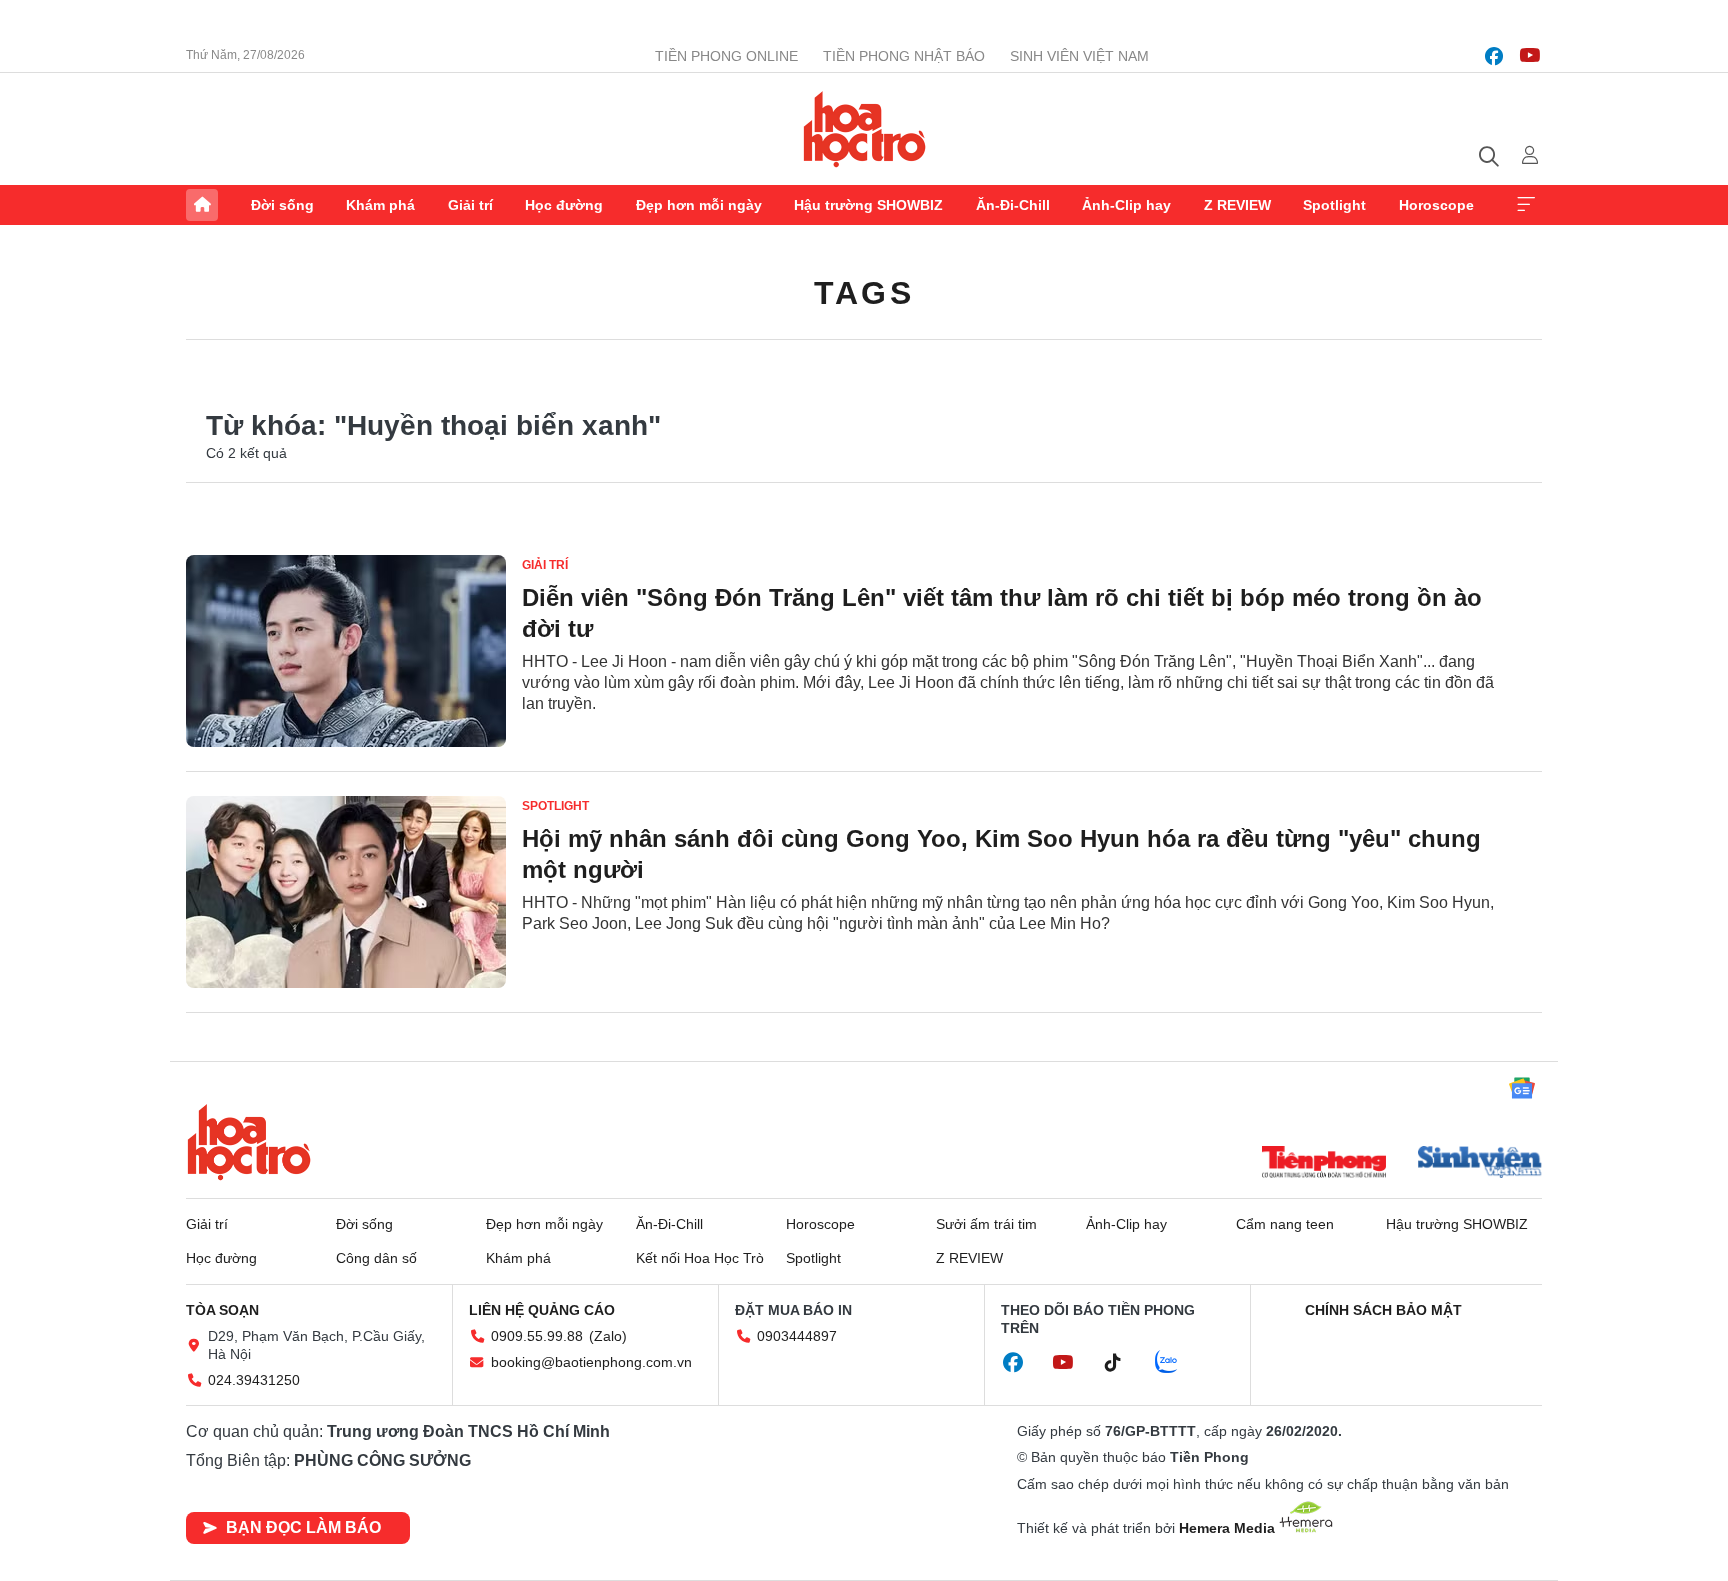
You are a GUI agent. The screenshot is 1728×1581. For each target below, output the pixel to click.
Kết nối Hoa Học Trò (700, 1258)
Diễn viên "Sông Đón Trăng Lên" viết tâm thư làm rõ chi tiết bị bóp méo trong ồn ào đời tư (1002, 613)
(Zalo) (608, 1336)
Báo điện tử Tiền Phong (864, 129)
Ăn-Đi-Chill (1013, 205)
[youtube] (1530, 56)
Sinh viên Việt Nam (1079, 56)
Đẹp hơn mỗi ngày (699, 205)
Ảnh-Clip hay (1126, 205)
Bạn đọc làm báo (303, 1527)
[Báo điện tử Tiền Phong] (1324, 1164)
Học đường (564, 205)
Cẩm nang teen (1285, 1224)
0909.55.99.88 (537, 1336)
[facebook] (1494, 56)
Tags (864, 293)
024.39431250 (254, 1380)
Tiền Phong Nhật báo (904, 56)
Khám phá (380, 205)
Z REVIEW (1237, 205)
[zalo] (1177, 1363)
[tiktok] (1123, 1363)
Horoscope (1436, 205)
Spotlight (1334, 205)
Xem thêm (1526, 205)
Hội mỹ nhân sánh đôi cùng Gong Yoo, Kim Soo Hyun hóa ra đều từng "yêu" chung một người (1001, 854)
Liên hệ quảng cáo (542, 1310)
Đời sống (282, 205)
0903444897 (797, 1336)
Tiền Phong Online (726, 56)
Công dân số (376, 1258)
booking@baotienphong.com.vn (591, 1362)
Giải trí (470, 205)
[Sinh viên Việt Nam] (1480, 1164)
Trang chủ (202, 205)
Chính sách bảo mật (1383, 1310)
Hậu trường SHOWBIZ (868, 205)
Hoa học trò (249, 1142)
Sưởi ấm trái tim (986, 1224)
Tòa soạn (222, 1310)
